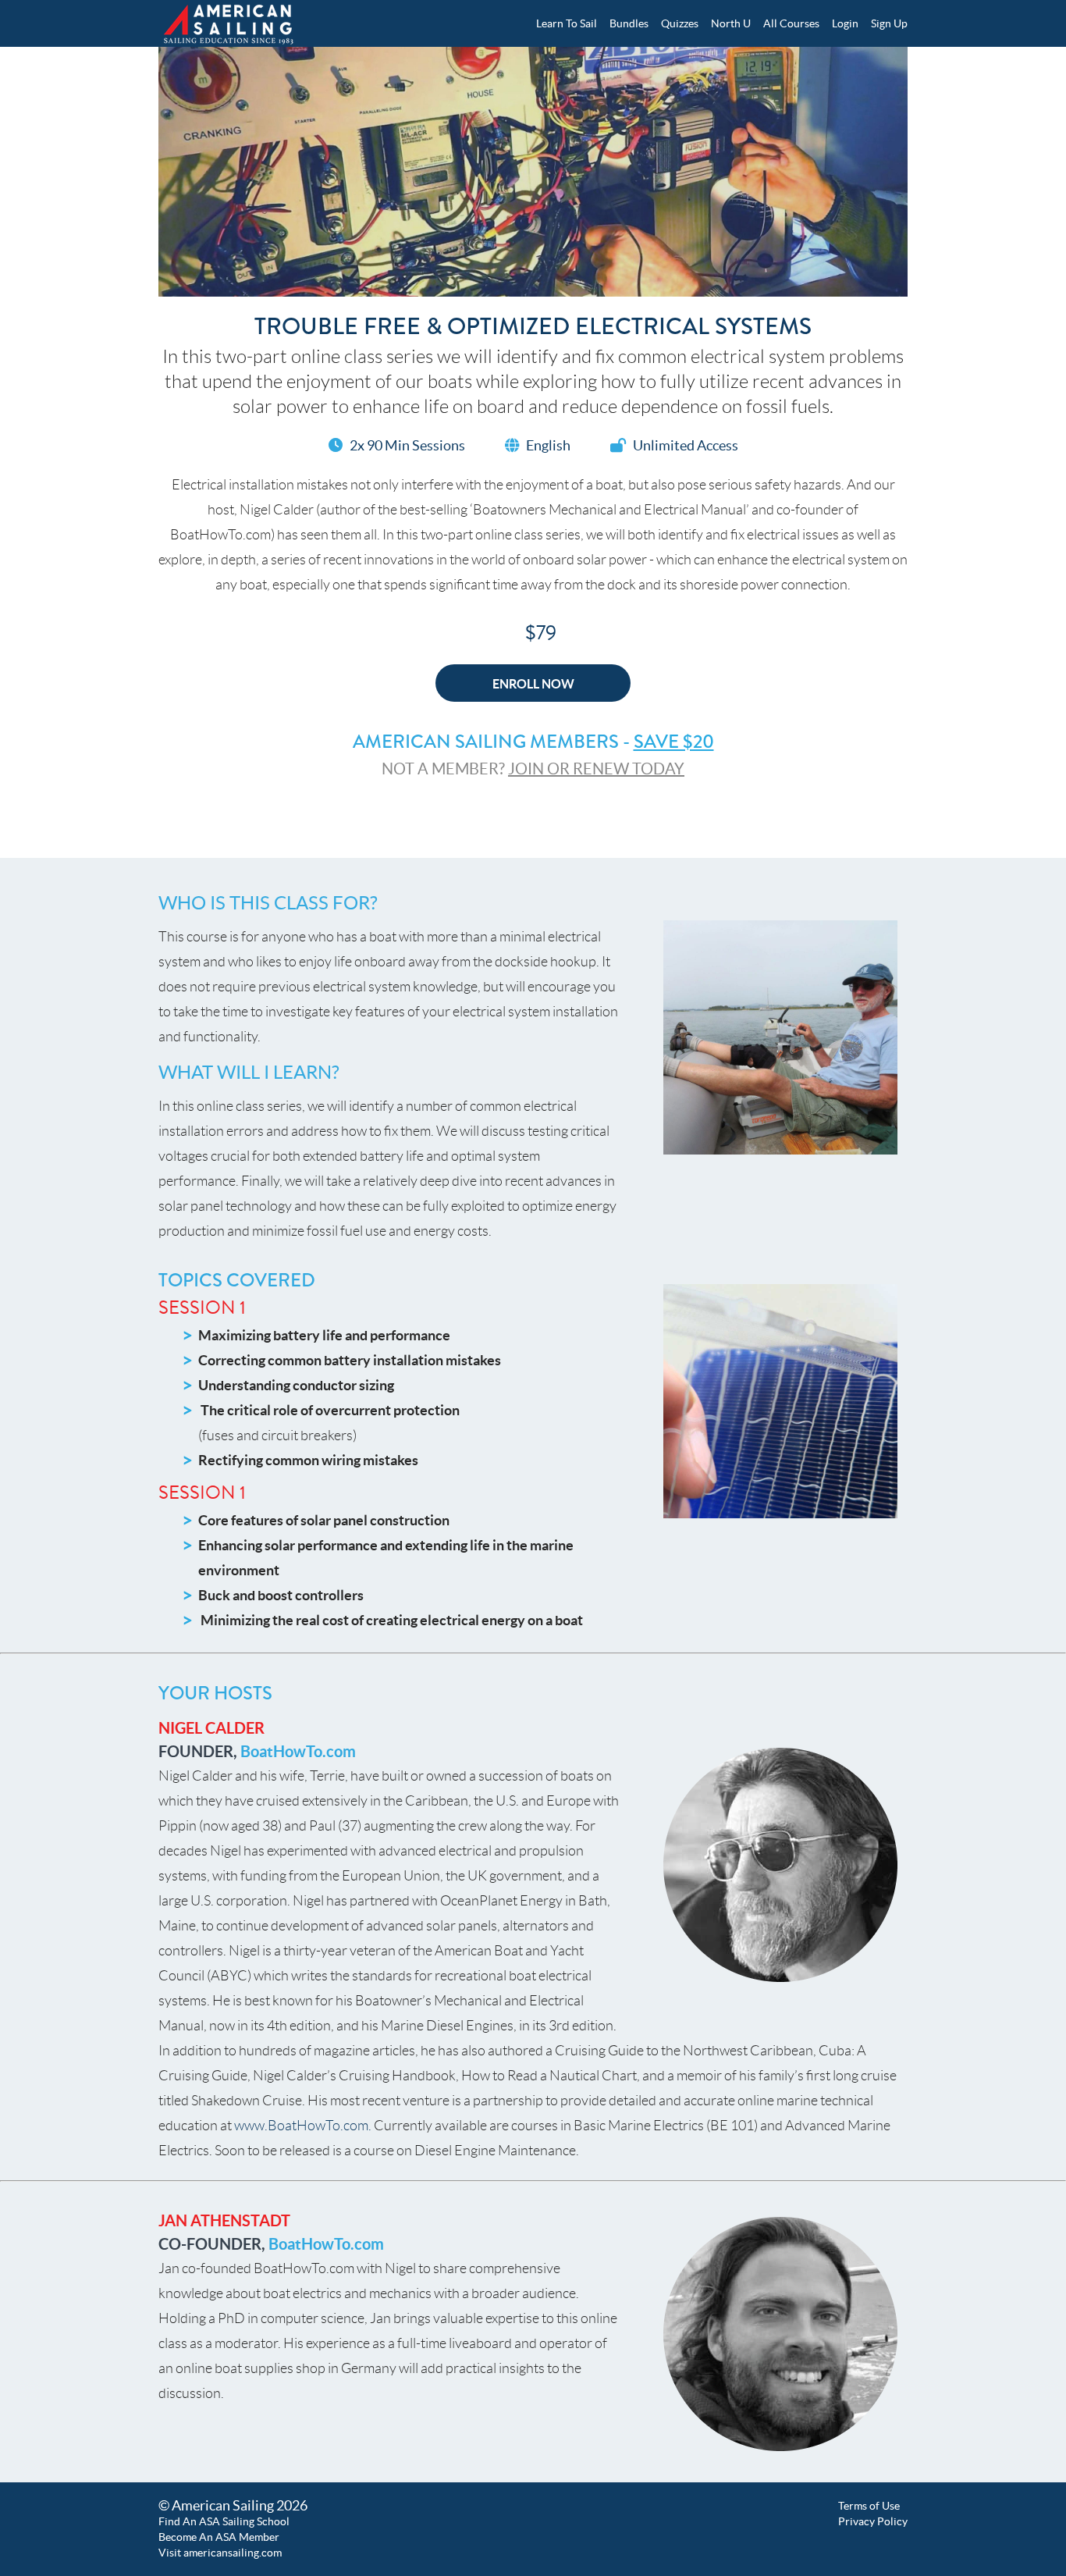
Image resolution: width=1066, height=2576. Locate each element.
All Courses (791, 23)
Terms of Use (869, 2506)
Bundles (629, 23)
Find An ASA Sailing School (224, 2521)
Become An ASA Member (219, 2537)
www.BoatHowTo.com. (303, 2126)
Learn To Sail (567, 23)
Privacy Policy (873, 2521)
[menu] (716, 23)
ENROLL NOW (533, 684)
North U (731, 23)
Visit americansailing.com (220, 2553)
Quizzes (680, 23)
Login (845, 23)
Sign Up (889, 23)
